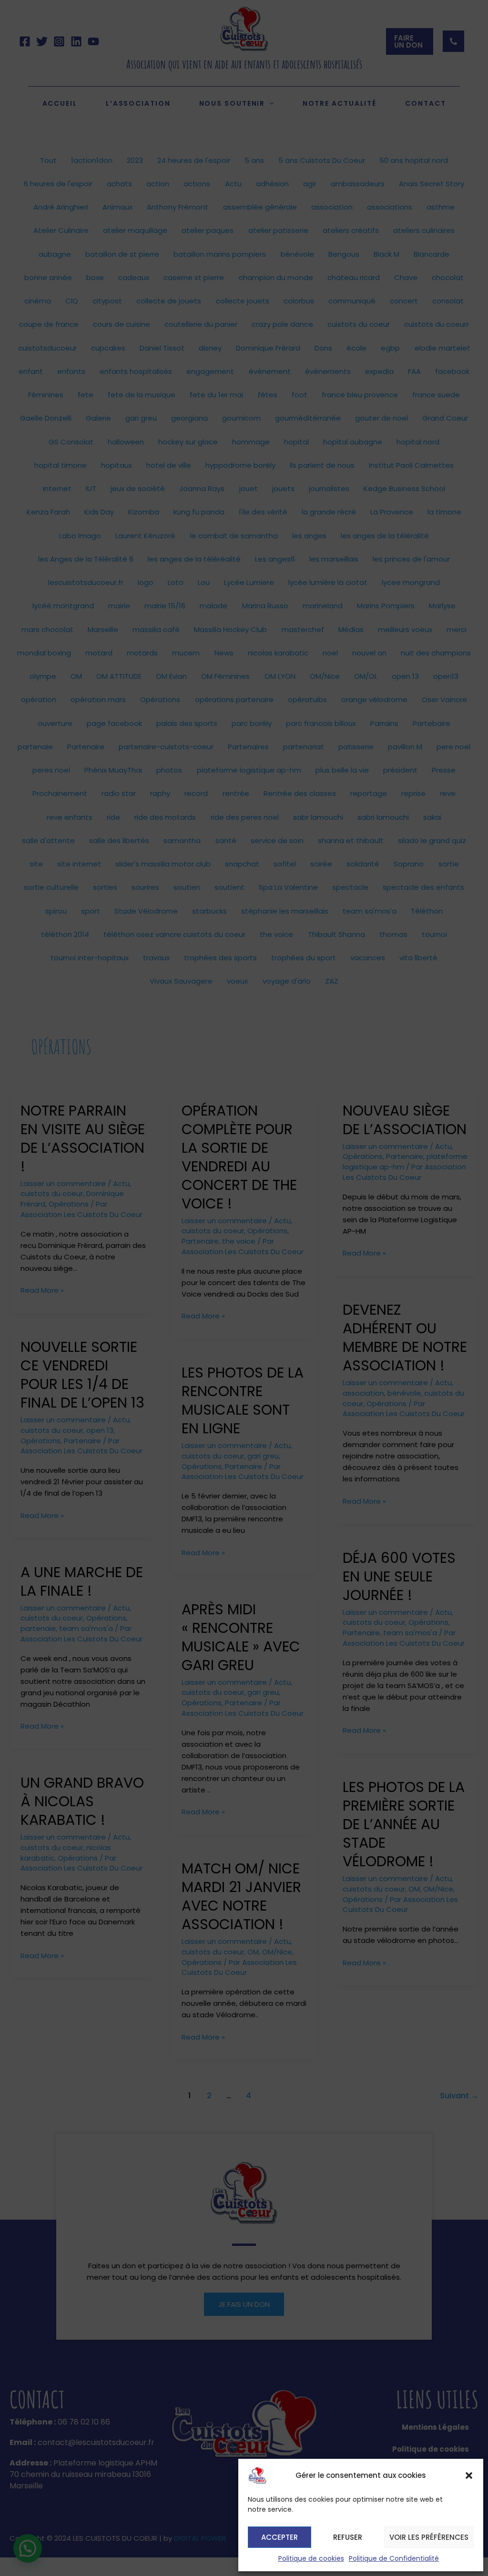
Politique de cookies (311, 2558)
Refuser (348, 2537)
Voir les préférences (429, 2537)
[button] (469, 2475)
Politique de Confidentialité (394, 2558)
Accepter (280, 2537)
